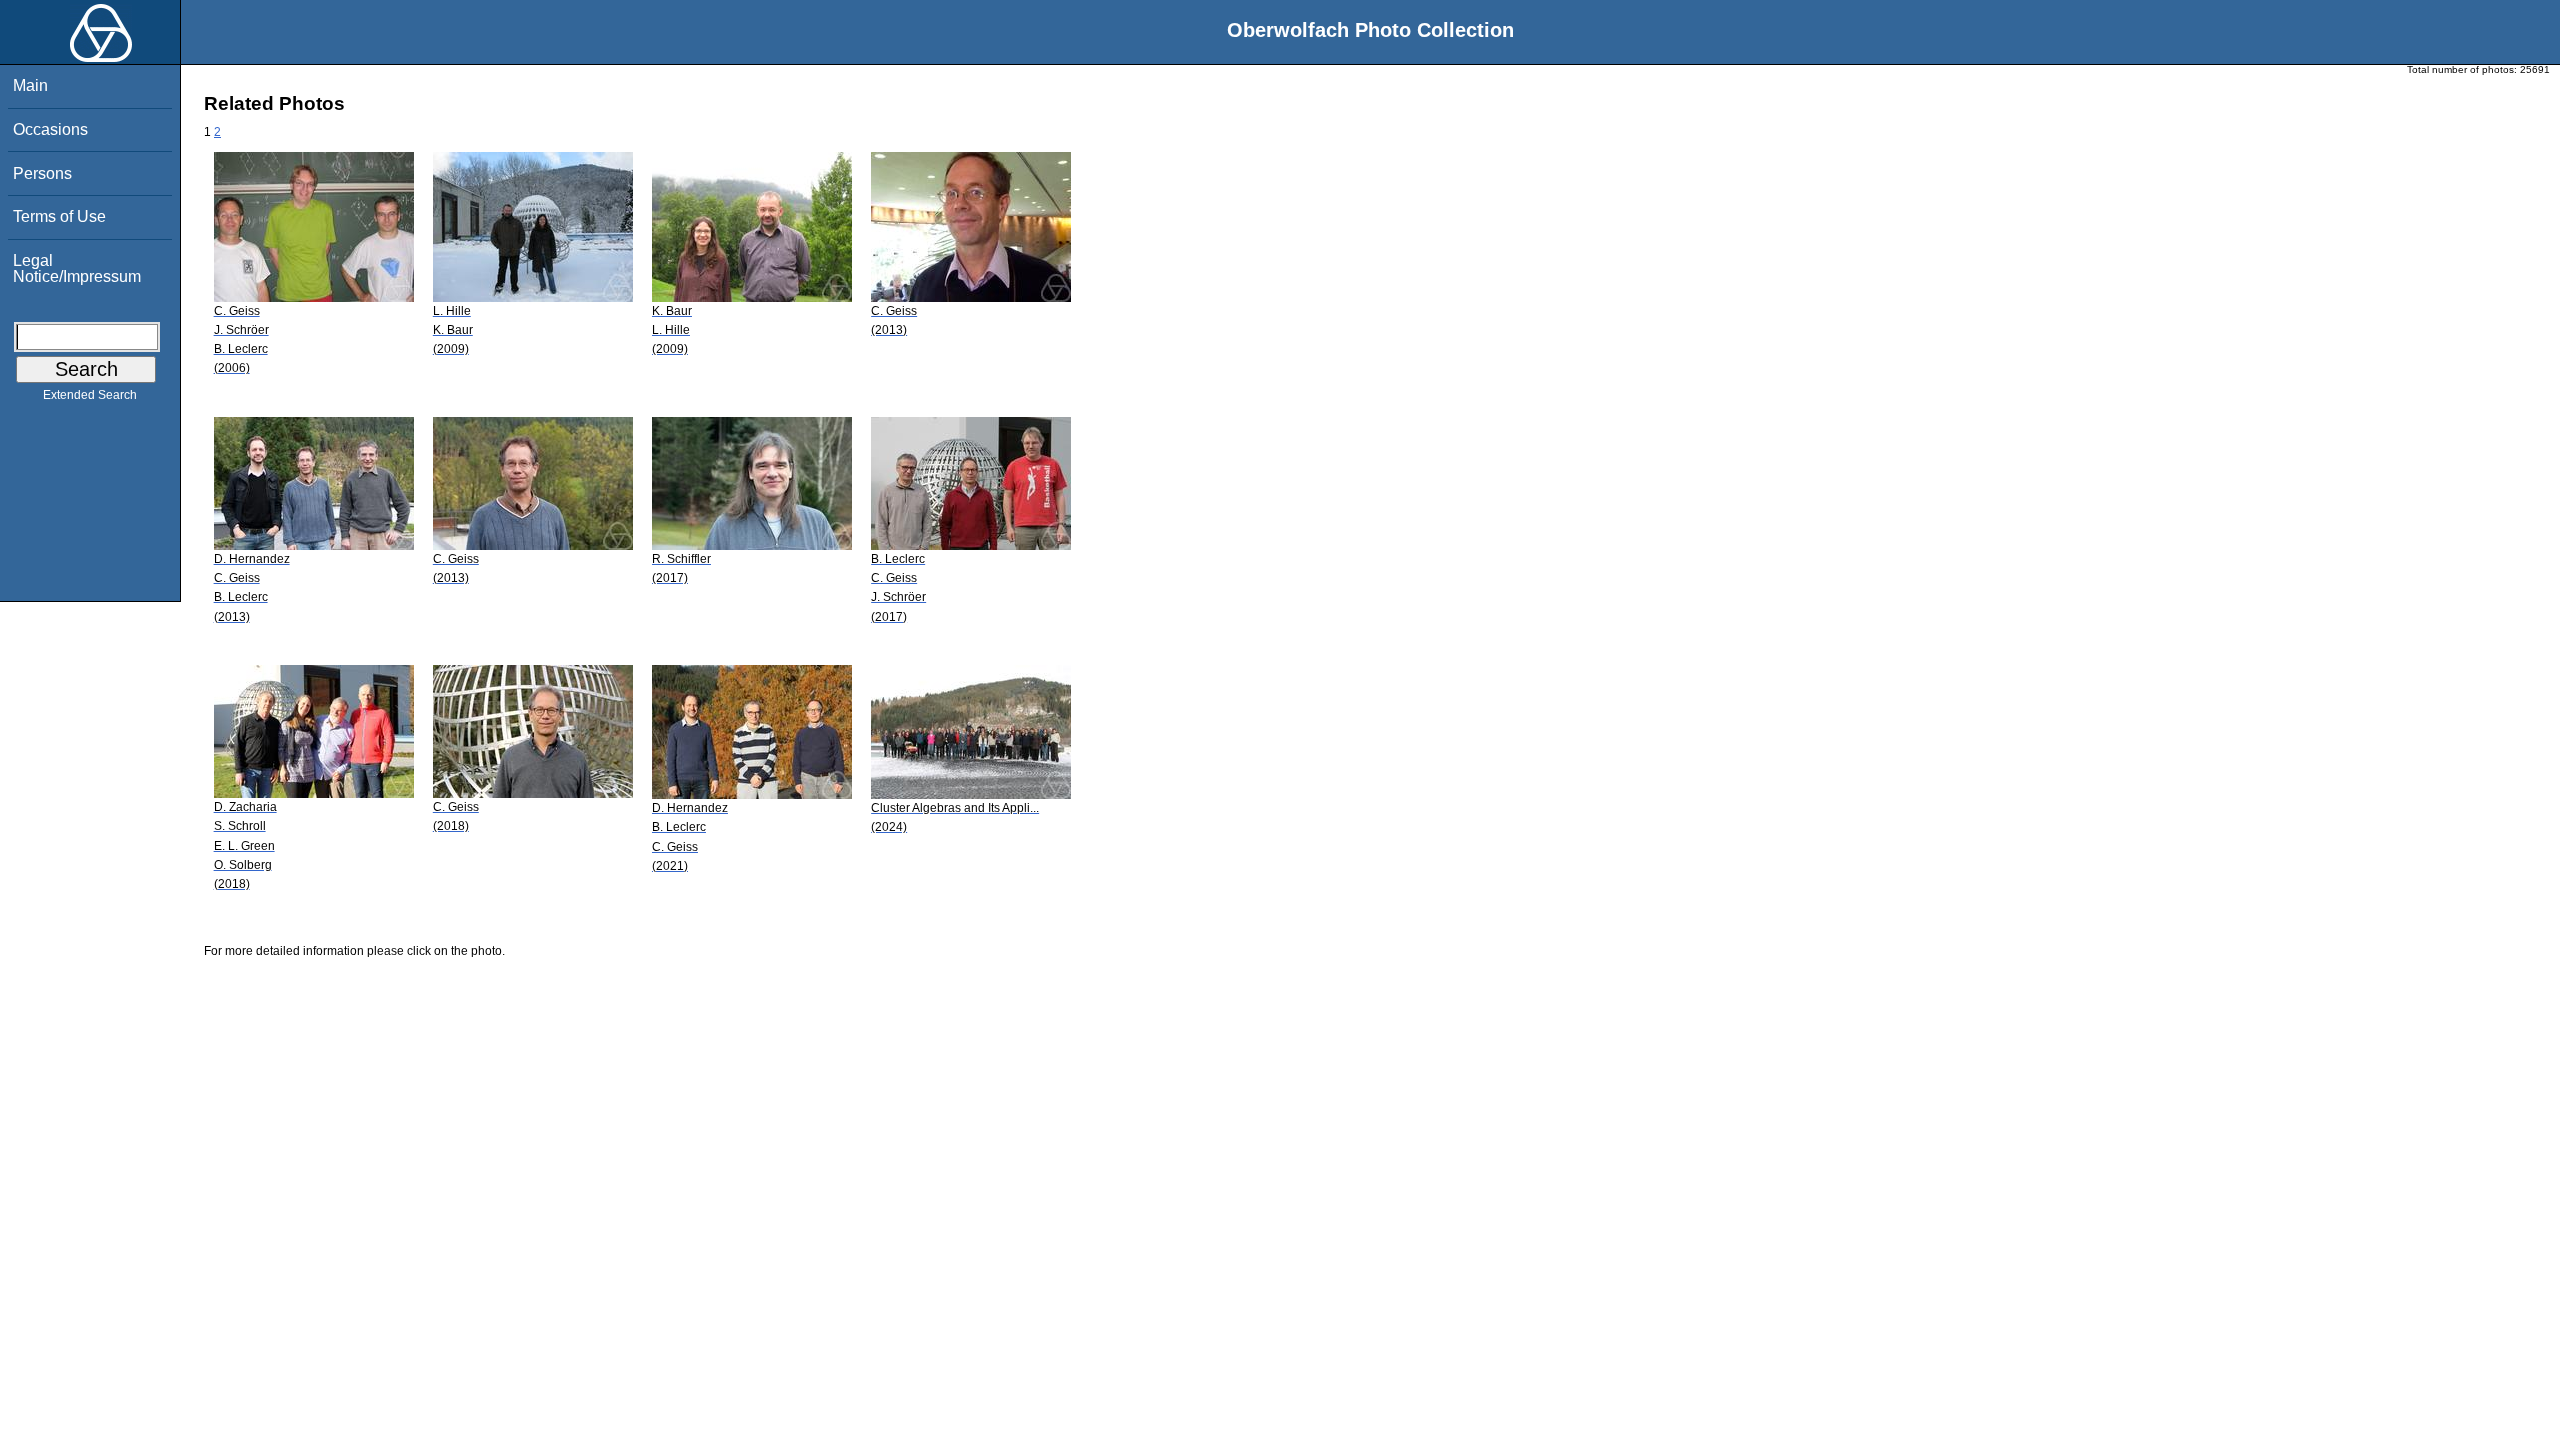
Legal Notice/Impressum (77, 268)
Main (30, 85)
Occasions (50, 129)
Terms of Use (59, 216)
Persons (42, 173)
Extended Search (90, 395)
